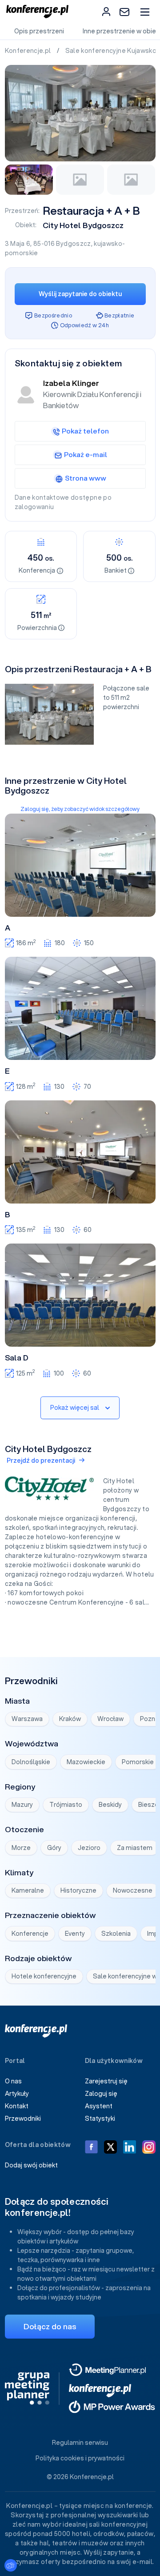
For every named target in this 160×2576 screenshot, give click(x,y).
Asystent (99, 2106)
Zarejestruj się (106, 2081)
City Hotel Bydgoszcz (83, 225)
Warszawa (27, 1719)
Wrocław (110, 1719)
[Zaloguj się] (106, 12)
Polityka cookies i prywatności (80, 2458)
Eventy (75, 1934)
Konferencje (30, 1934)
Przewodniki (23, 2119)
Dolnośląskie (31, 1762)
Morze (21, 1848)
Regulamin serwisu (80, 2443)
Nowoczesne (133, 1890)
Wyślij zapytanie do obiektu (80, 294)
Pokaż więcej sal (75, 1408)
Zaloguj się (101, 2094)
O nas (13, 2081)
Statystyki (100, 2119)
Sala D (17, 1358)
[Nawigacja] (145, 12)
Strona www (86, 478)
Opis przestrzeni (39, 31)
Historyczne (78, 1890)
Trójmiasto (66, 1805)
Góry (54, 1848)
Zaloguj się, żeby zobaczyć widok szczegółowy (80, 809)
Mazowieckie (86, 1762)
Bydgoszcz (73, 244)
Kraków (70, 1719)
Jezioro (89, 1848)
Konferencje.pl (29, 51)
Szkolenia (116, 1934)
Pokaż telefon (85, 431)
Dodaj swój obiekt (31, 2165)
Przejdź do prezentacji (41, 1461)
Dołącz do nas (50, 2326)
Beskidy (110, 1805)
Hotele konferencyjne (44, 1976)
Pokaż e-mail (86, 454)
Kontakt (17, 2106)
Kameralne (28, 1890)
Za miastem (135, 1848)
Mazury (22, 1805)
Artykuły (17, 2094)
